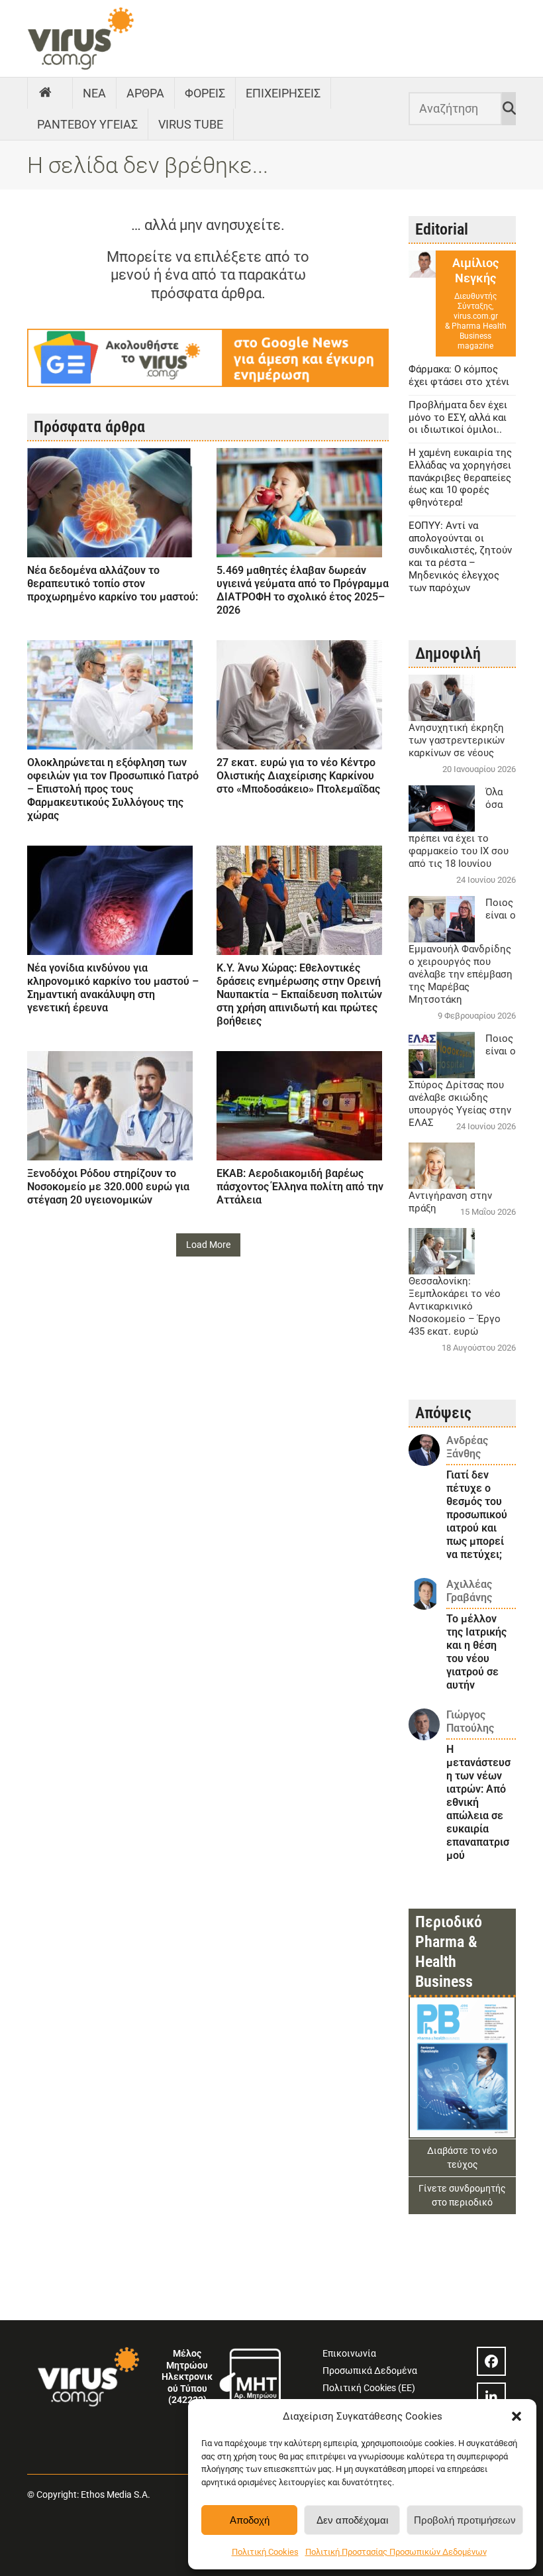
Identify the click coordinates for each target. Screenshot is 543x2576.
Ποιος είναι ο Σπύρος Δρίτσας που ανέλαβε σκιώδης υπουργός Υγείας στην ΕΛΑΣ (462, 1081)
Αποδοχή (250, 2520)
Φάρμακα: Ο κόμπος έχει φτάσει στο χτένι (459, 375)
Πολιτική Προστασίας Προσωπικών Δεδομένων (396, 2552)
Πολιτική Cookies (265, 2552)
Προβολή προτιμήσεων (465, 2520)
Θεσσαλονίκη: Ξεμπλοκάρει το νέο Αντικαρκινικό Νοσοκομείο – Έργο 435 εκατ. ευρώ (455, 1306)
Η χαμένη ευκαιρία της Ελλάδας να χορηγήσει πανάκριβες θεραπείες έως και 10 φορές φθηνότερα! (460, 477)
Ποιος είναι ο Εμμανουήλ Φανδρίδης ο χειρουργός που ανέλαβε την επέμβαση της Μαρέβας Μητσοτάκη (462, 951)
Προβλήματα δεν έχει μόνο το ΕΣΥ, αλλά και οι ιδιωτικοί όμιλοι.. (458, 418)
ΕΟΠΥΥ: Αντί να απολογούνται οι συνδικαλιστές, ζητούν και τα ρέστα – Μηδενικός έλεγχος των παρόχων (460, 557)
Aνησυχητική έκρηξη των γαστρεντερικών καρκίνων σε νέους (457, 740)
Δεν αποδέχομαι (352, 2520)
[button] (517, 2416)
